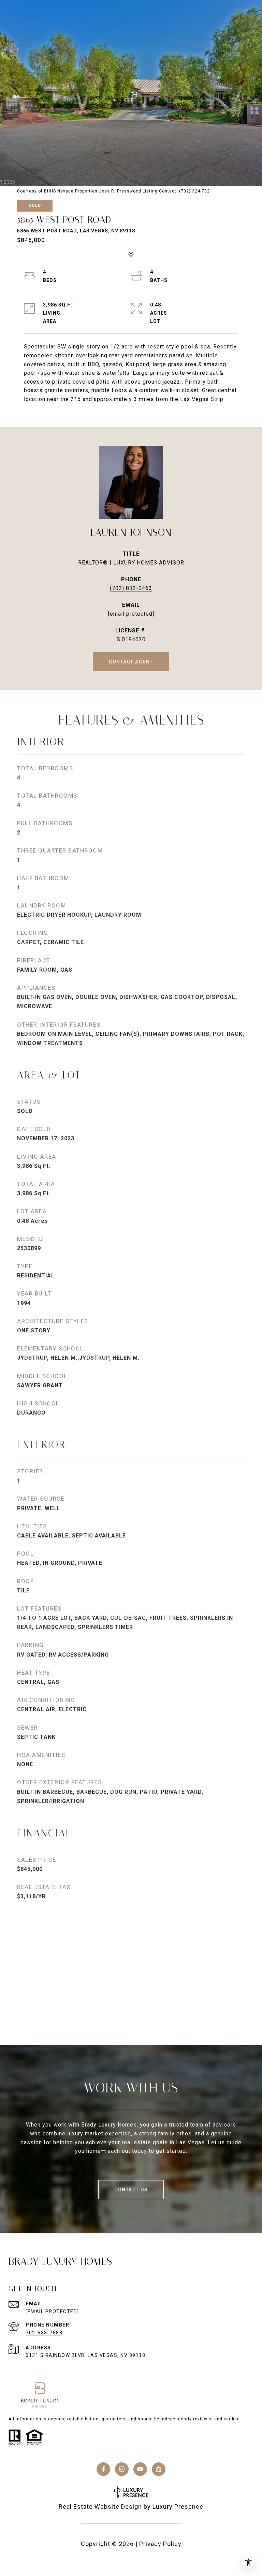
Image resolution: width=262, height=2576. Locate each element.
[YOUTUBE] (140, 2469)
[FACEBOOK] (103, 2469)
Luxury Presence (178, 2507)
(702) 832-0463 (131, 588)
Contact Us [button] (131, 2190)
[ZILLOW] (159, 2469)
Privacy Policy (160, 2544)
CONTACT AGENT (131, 662)
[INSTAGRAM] (122, 2469)
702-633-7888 (44, 2333)
